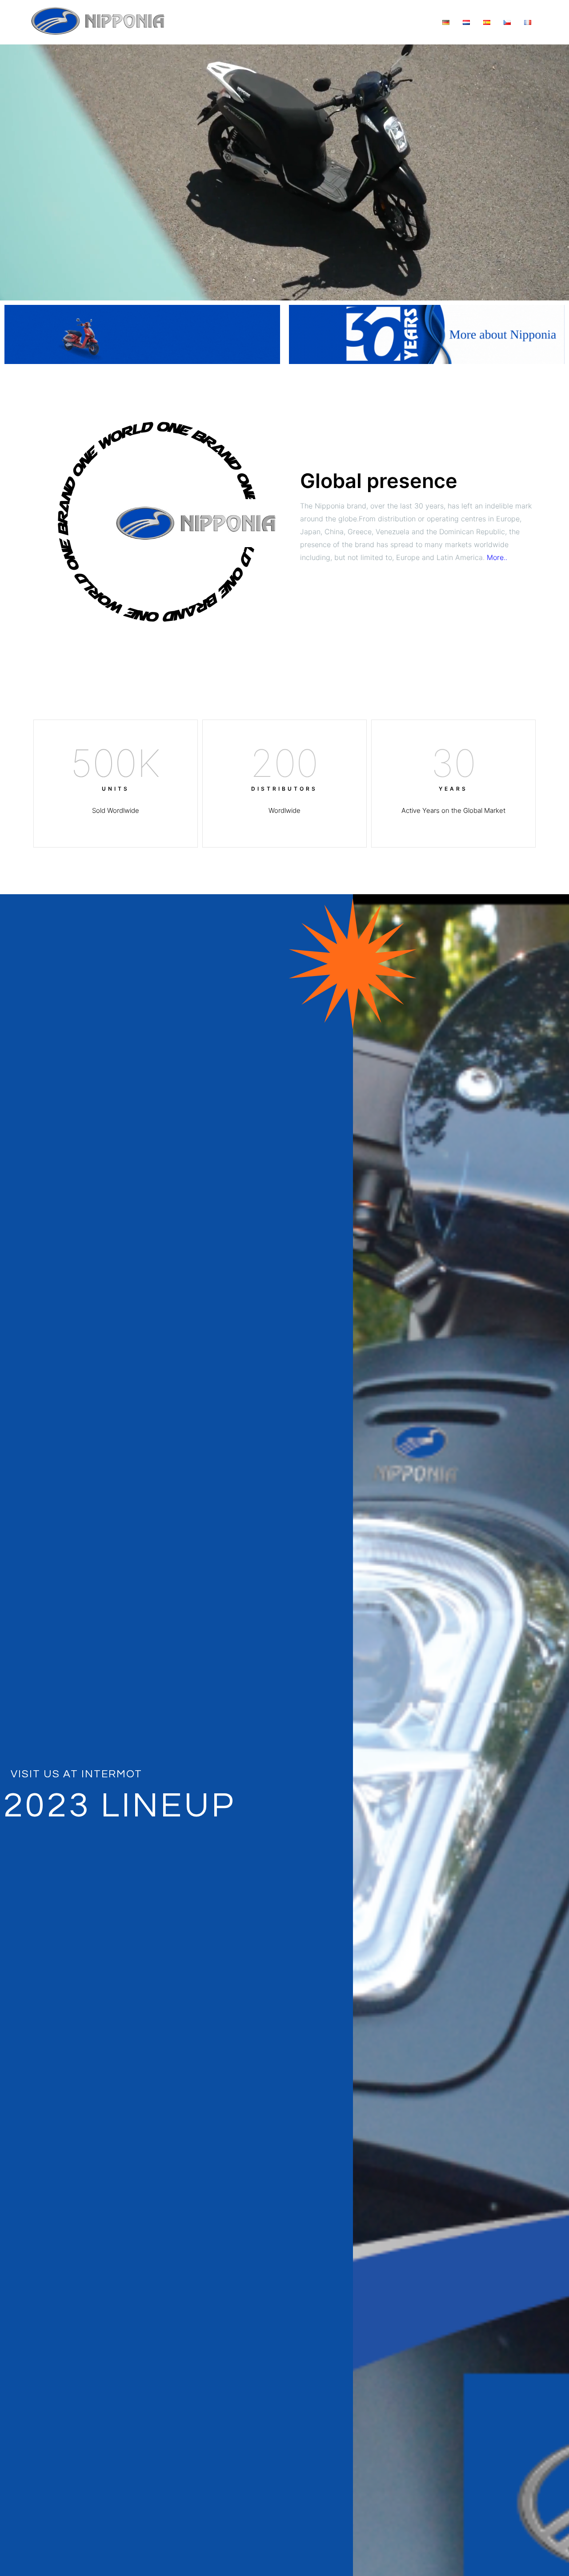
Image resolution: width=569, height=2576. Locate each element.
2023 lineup (120, 1806)
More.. (497, 557)
